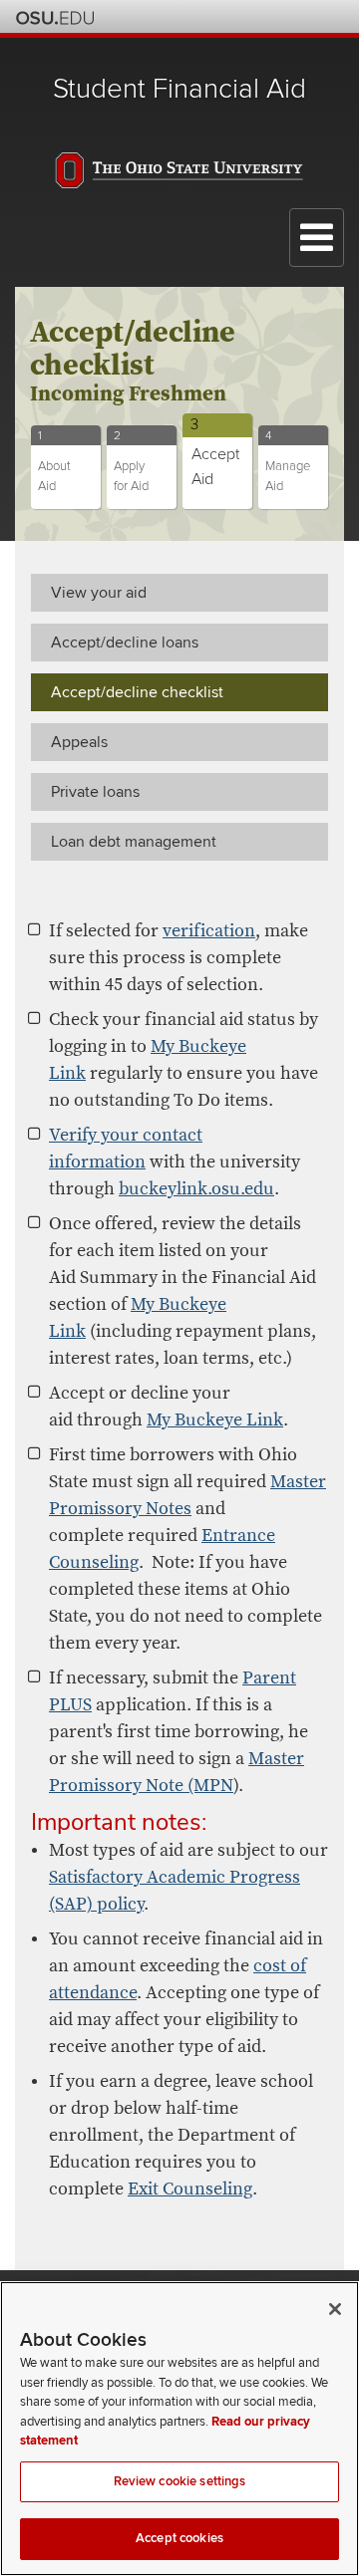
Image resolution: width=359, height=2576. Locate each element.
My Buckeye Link (215, 1420)
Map (248, 16)
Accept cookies (179, 2538)
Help (194, 16)
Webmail (302, 16)
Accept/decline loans (125, 643)
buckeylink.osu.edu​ (196, 1189)
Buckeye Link (221, 16)
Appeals (79, 742)
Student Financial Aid (179, 89)
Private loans (95, 792)
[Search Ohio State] (329, 16)
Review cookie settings (180, 2481)
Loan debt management (134, 842)
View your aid (99, 593)
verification (209, 931)
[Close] (335, 2309)
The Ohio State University (55, 18)
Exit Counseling (190, 2189)
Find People (275, 16)
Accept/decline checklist (137, 692)
